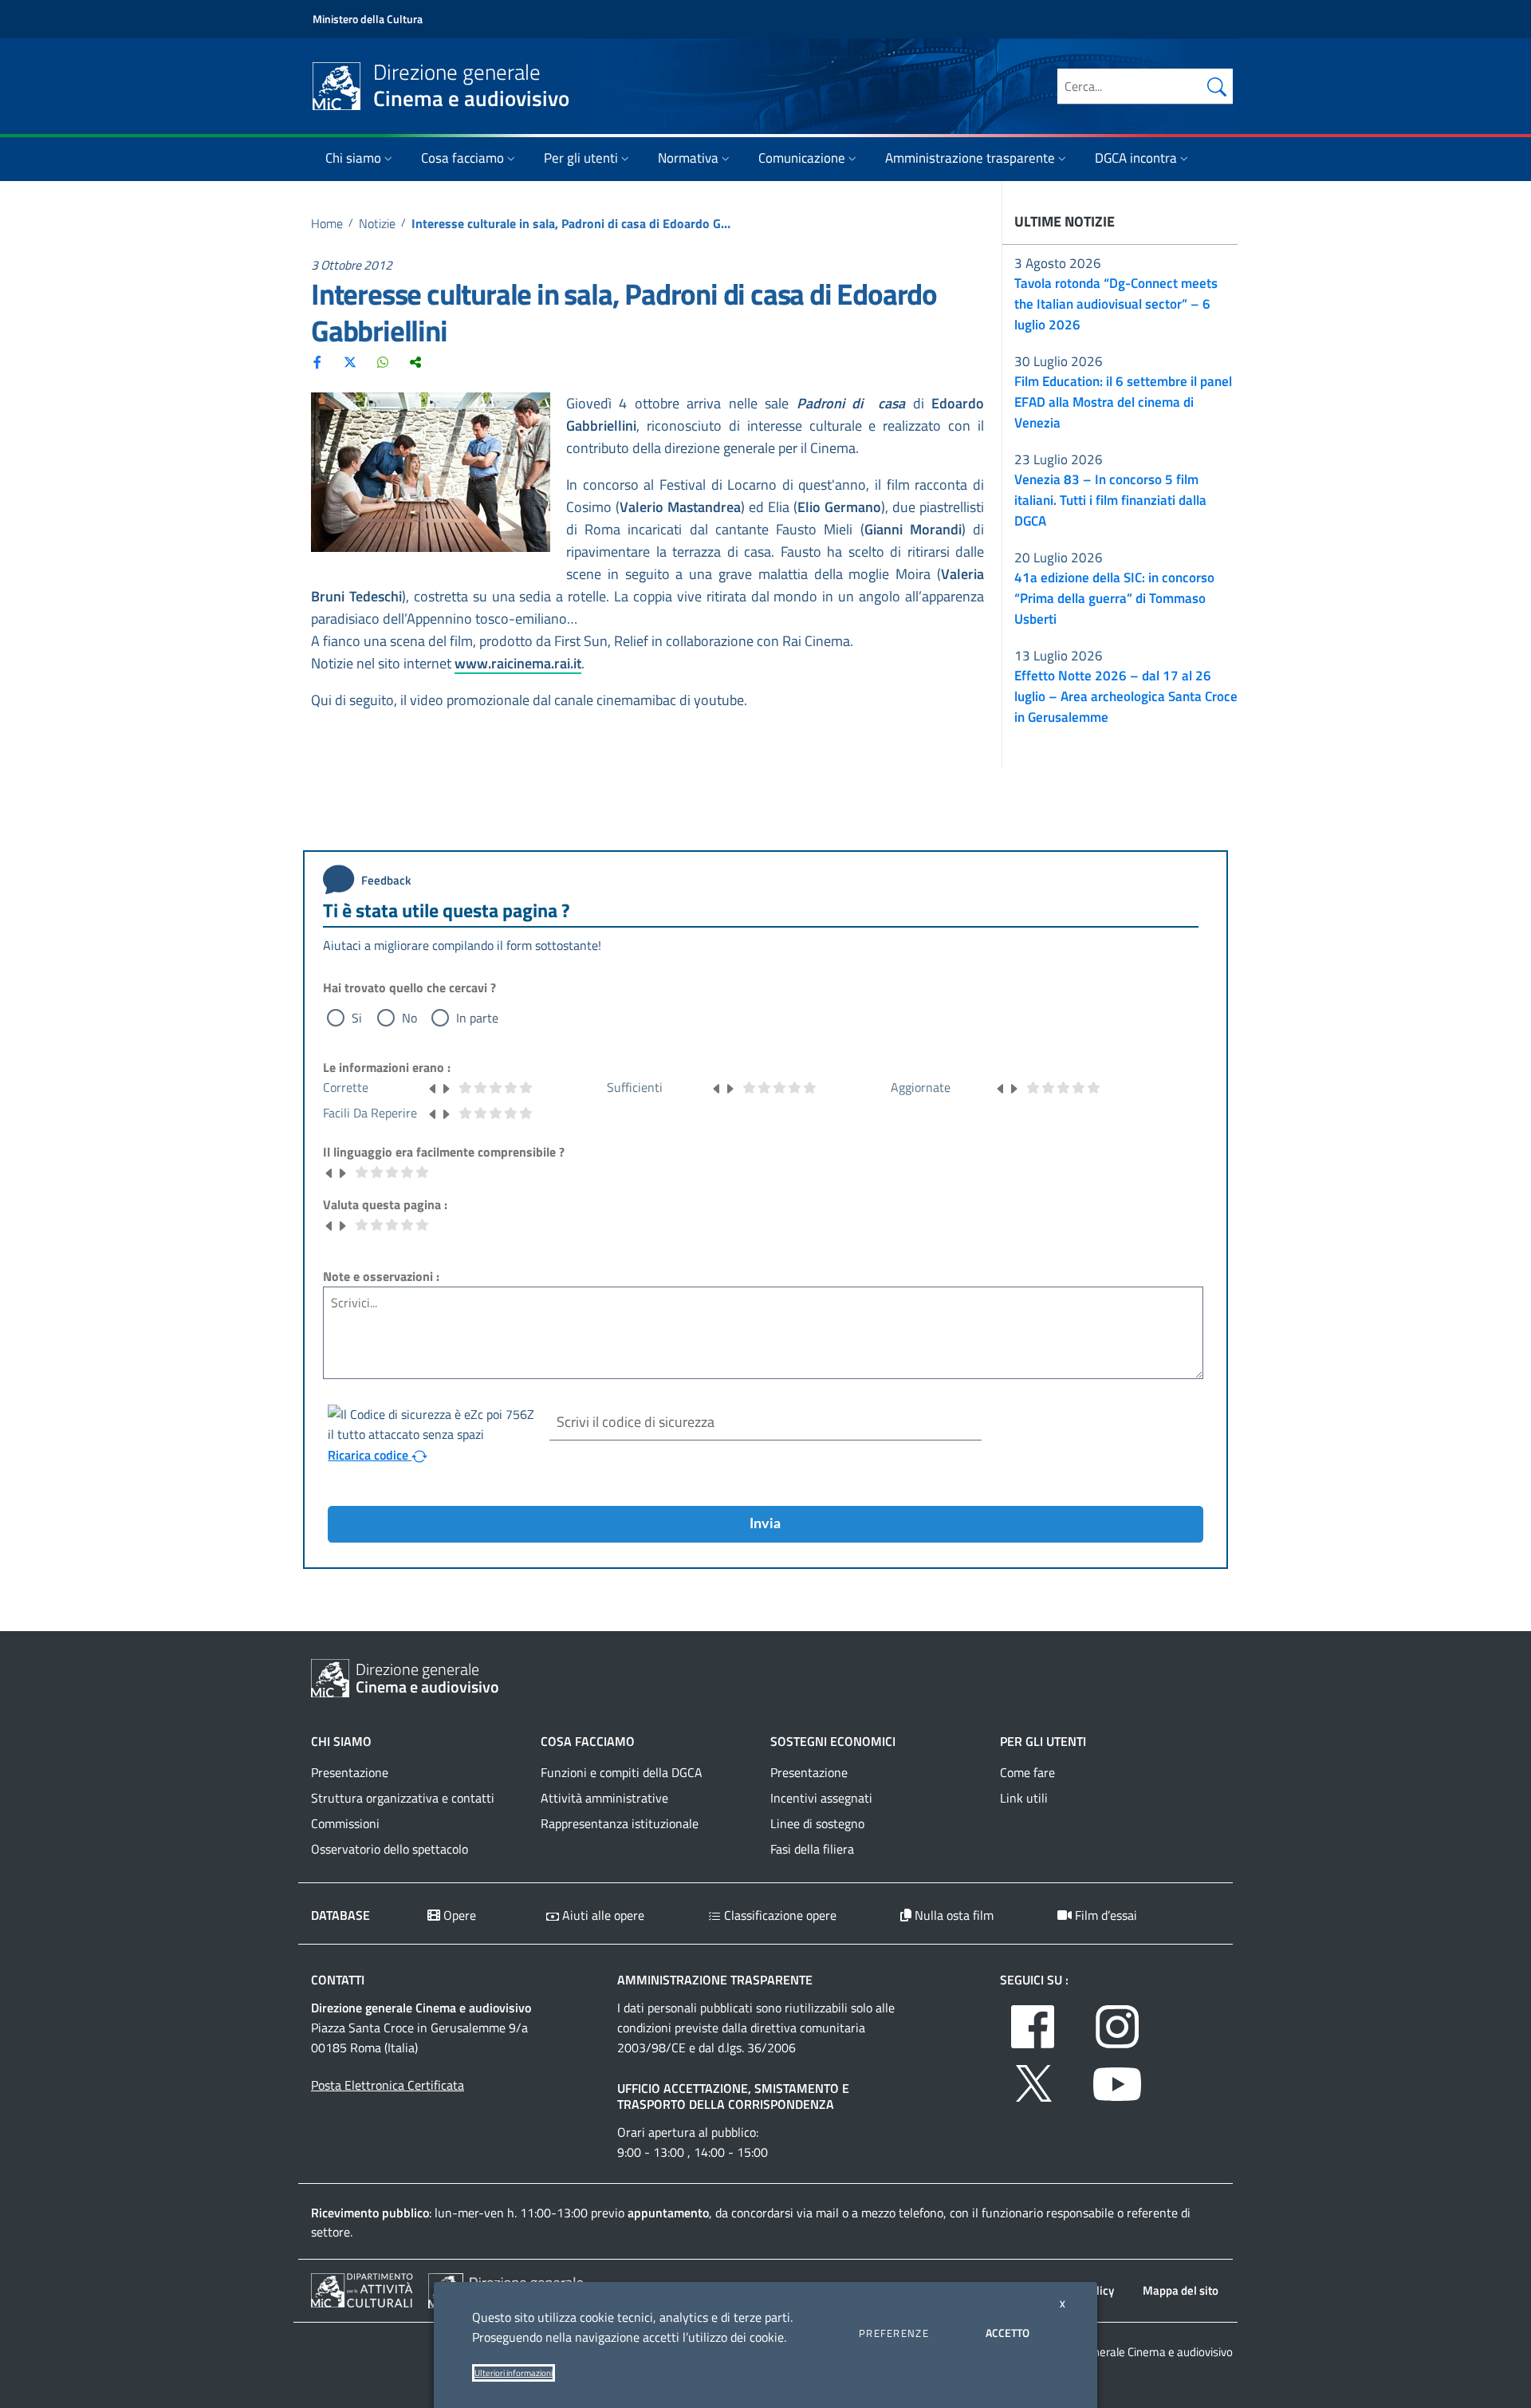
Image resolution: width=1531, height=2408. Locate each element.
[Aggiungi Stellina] (446, 1087)
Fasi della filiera (812, 1849)
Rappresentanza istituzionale (620, 1823)
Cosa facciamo (462, 158)
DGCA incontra (1136, 158)
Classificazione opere (779, 1915)
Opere (458, 1915)
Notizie (377, 223)
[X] (350, 361)
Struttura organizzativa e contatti (403, 1798)
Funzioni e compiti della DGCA (622, 1772)
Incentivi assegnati (821, 1798)
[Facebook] (317, 361)
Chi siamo (353, 158)
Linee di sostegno (817, 1823)
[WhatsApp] (383, 361)
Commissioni (345, 1823)
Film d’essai (1104, 1915)
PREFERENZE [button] (894, 2333)
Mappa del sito (1181, 2290)
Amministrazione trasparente (970, 158)
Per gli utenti (581, 158)
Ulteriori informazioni (514, 2373)
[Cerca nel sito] (1217, 86)
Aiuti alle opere (602, 1915)
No (409, 1018)
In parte (477, 1018)
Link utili (1024, 1798)
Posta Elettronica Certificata (388, 2085)
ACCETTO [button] (1008, 2333)
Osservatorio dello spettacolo (390, 1849)
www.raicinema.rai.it (518, 663)
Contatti (338, 1980)
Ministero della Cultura (368, 19)
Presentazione (350, 1772)
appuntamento (668, 2213)
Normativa (688, 158)
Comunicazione (802, 158)
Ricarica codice (370, 1455)
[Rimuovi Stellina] (433, 1087)
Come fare (1027, 1772)
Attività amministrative (604, 1798)
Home (327, 223)
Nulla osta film (952, 1915)
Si (357, 1018)
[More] (415, 361)
